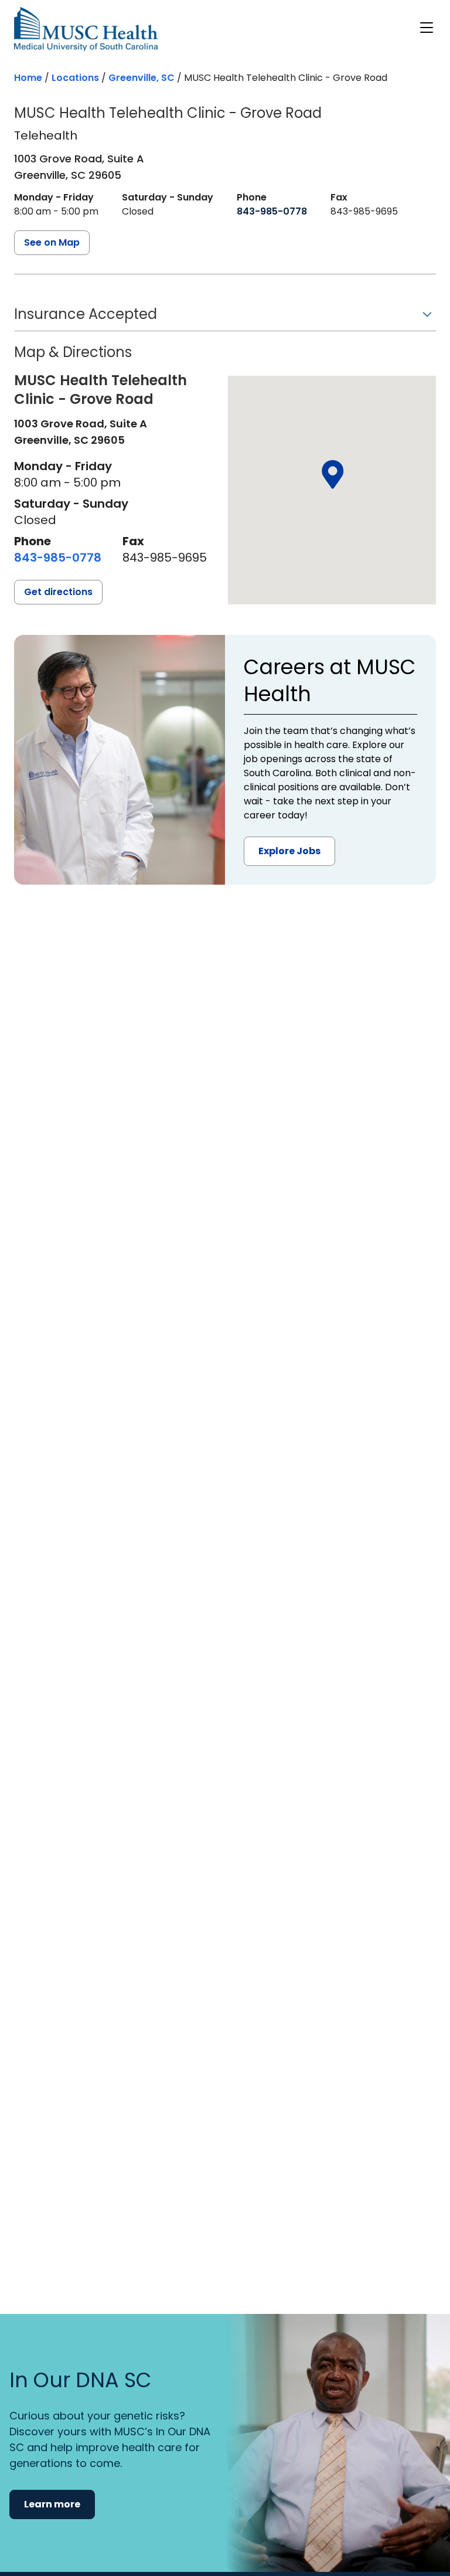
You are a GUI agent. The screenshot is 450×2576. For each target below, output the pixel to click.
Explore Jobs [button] (289, 851)
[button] (225, 318)
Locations (75, 78)
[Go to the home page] (86, 29)
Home (28, 78)
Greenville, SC (142, 78)
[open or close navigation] (427, 28)
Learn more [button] (52, 2504)
